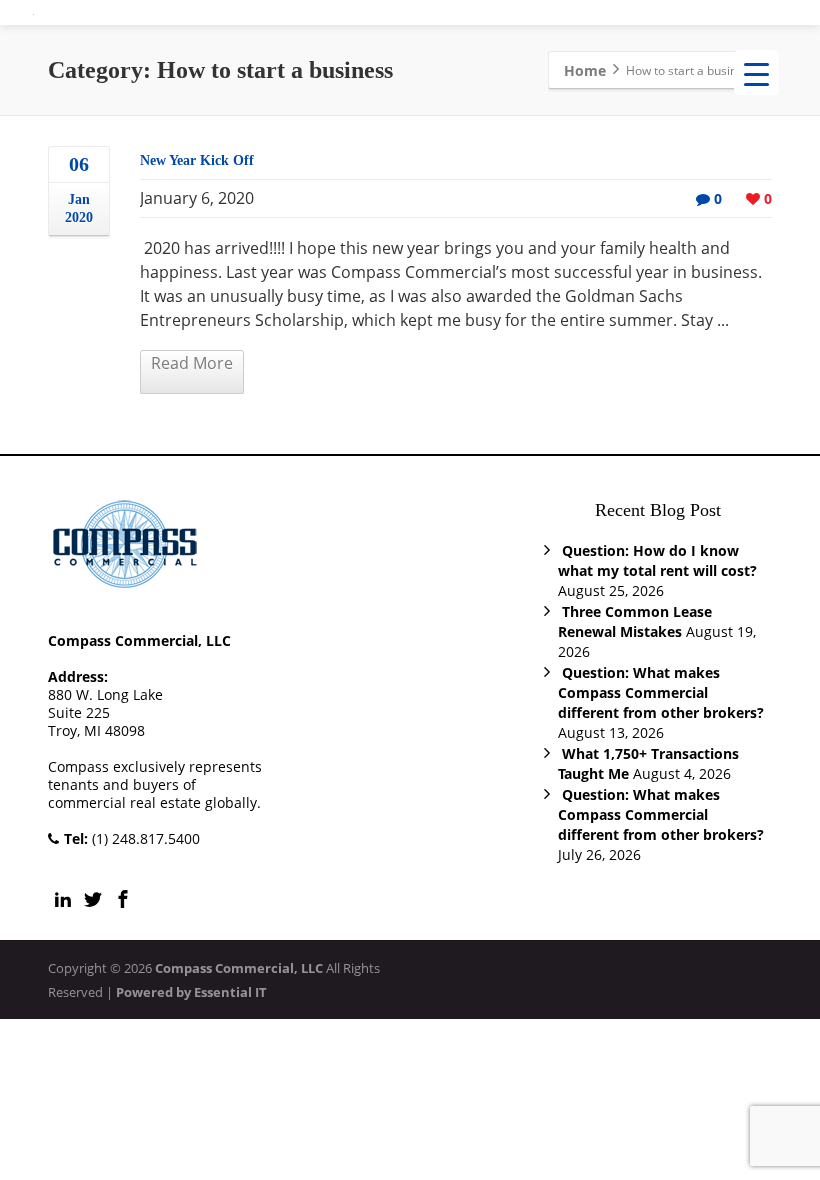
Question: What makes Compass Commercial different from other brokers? (661, 692)
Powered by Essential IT (191, 992)
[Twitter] (93, 899)
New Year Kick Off (197, 160)
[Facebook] (123, 899)
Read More (192, 363)
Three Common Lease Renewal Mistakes (635, 621)
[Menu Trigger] (756, 72)
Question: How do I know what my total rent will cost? (657, 560)
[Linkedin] (63, 899)
